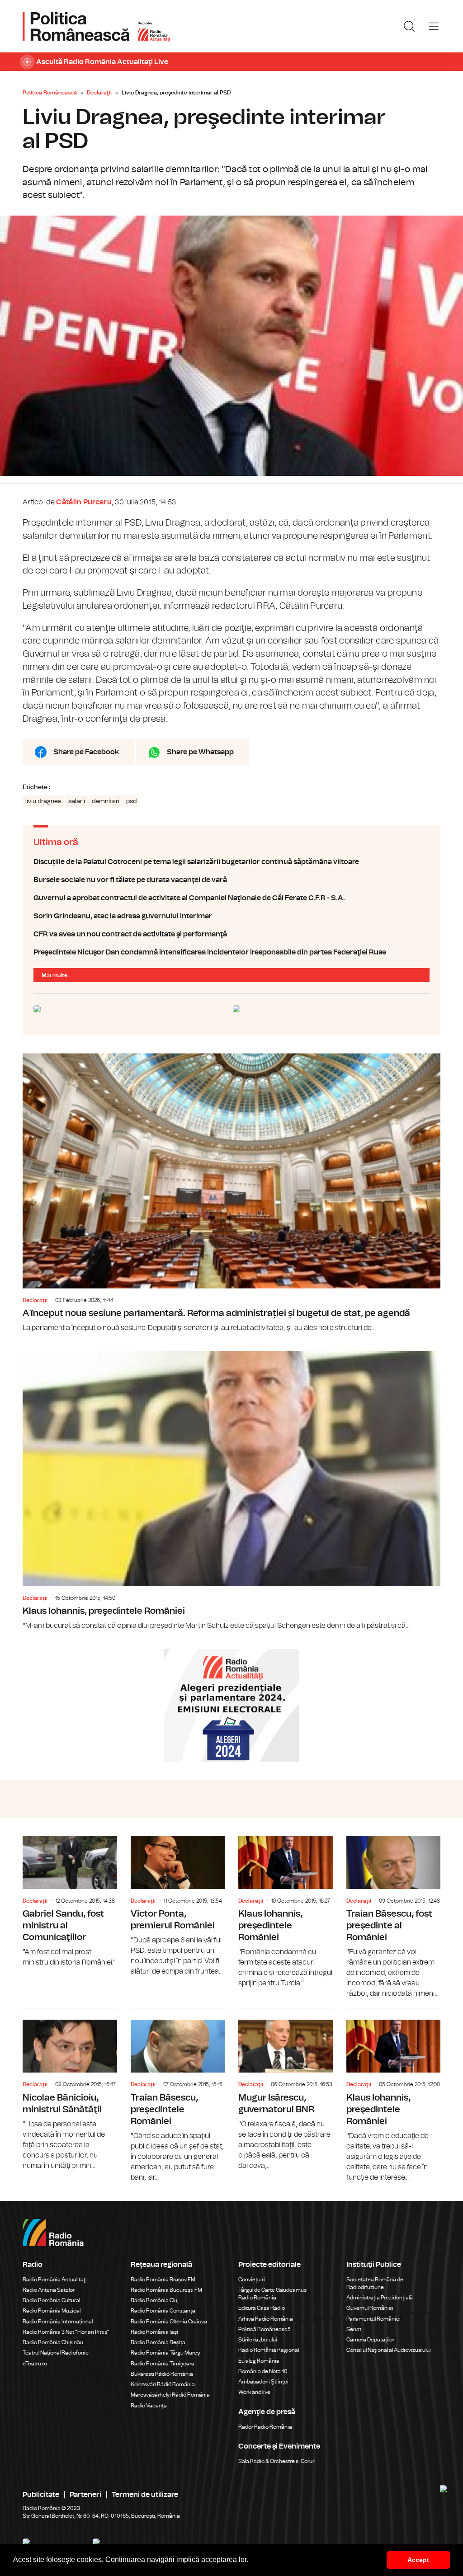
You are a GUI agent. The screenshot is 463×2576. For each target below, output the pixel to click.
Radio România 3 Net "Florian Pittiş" (66, 2332)
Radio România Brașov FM (163, 2280)
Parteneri (85, 2495)
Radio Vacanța (149, 2406)
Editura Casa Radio (262, 2308)
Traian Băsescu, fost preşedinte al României (394, 1917)
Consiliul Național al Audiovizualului (389, 2350)
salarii (77, 801)
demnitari (106, 801)
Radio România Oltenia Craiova (169, 2322)
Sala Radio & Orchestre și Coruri (277, 2461)
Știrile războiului (258, 2340)
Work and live (254, 2392)
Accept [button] (418, 2560)
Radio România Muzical (52, 2311)
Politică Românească (265, 2329)
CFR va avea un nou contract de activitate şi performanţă (231, 934)
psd (131, 801)
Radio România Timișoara (163, 2364)
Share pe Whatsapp (200, 752)
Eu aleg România (259, 2361)
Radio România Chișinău (53, 2342)
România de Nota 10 (263, 2371)
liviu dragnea (43, 801)
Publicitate (41, 2495)
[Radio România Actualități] (96, 26)
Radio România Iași (154, 2332)
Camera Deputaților (370, 2340)
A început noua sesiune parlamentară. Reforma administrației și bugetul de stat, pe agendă (231, 1193)
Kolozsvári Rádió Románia (163, 2384)
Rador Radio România (265, 2427)
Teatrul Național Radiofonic (56, 2353)
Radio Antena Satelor (49, 2290)
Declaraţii (99, 93)
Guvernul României (370, 2308)
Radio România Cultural (51, 2300)
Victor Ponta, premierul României (178, 1906)
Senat (354, 2329)
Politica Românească (50, 93)
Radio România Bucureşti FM (166, 2290)
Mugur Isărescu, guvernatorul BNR (286, 2090)
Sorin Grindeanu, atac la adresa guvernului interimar (231, 916)
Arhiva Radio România (266, 2319)
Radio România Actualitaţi (55, 2280)
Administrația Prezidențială (380, 2298)
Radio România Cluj (155, 2300)
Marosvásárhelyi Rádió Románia (170, 2395)
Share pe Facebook (86, 752)
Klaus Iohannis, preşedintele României (231, 1491)
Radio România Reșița (158, 2342)
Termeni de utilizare (145, 2495)
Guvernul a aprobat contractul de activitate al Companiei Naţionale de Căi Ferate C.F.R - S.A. (231, 898)
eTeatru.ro (35, 2364)
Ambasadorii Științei (263, 2382)
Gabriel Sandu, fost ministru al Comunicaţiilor (70, 1902)
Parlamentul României (373, 2319)
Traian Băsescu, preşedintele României (178, 2096)
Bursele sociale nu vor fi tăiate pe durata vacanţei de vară (231, 880)
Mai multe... (57, 975)
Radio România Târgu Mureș (165, 2353)
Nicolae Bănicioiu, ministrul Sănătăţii (70, 2090)
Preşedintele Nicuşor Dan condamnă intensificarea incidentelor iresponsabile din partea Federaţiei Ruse (231, 952)
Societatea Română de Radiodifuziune (375, 2283)
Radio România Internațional (58, 2322)
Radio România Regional (269, 2350)
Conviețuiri (252, 2280)
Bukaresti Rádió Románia (162, 2374)
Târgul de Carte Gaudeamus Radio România (272, 2294)
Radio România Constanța (163, 2311)
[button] (251, 2561)
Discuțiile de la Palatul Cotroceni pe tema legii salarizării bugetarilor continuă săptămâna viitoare (231, 862)
